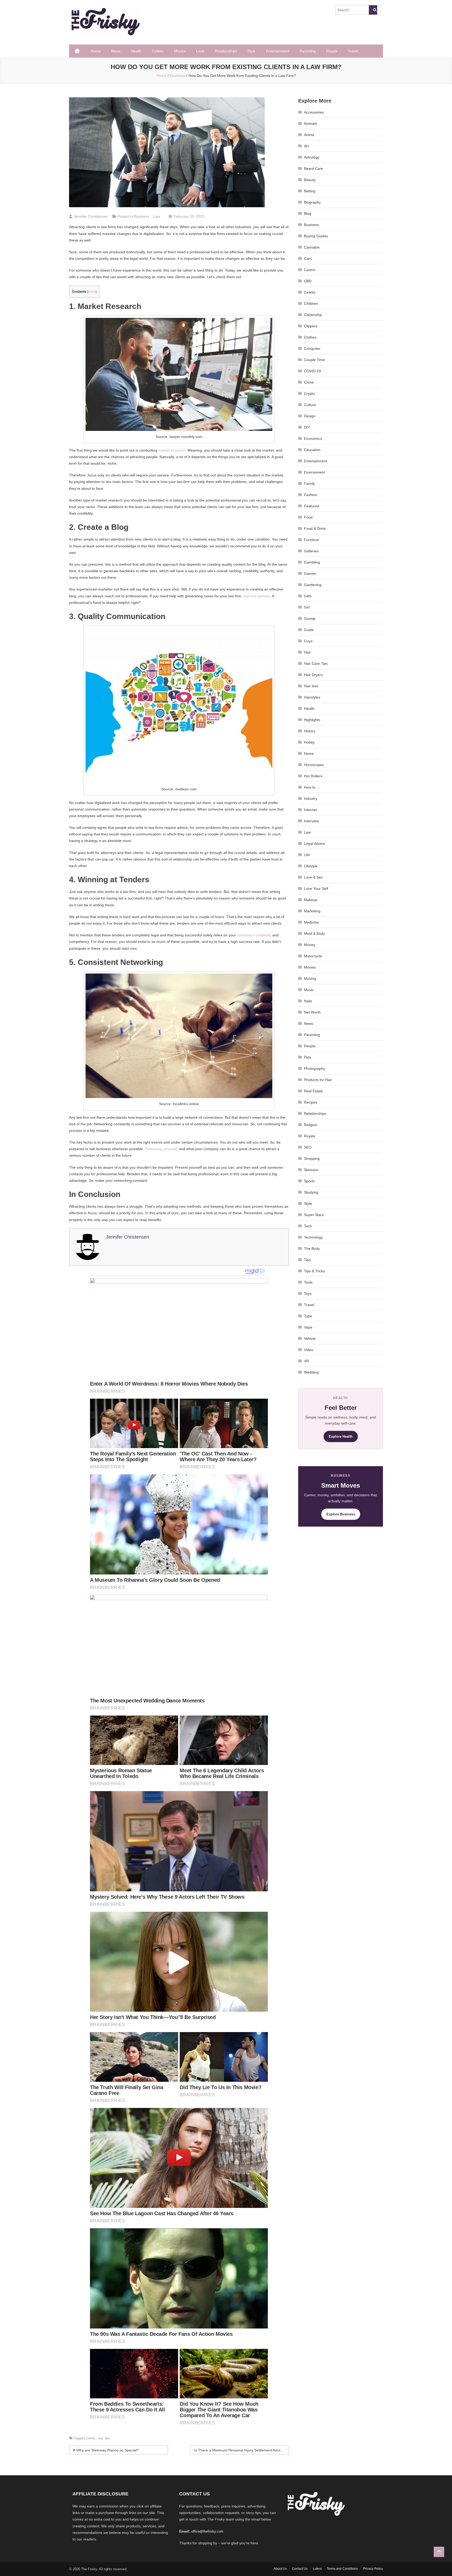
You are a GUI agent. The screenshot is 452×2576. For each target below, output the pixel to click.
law (100, 2438)
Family (309, 483)
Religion (311, 1125)
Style (252, 51)
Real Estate (313, 1091)
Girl (307, 607)
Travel (353, 51)
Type (308, 1316)
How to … (312, 787)
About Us (280, 2569)
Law (157, 216)
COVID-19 (312, 371)
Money (310, 945)
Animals (310, 123)
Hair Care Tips (316, 663)
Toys (308, 1293)
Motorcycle (313, 956)
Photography (315, 1068)
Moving (310, 978)
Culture (310, 405)
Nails (308, 1001)
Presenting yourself (161, 1149)
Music (309, 990)
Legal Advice (314, 843)
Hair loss (311, 686)
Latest (317, 2569)
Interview (311, 821)
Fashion (311, 495)
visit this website (257, 596)
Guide (309, 630)
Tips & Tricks (314, 1271)
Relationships (226, 51)
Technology (313, 1237)
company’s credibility (254, 935)
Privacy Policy (373, 2569)
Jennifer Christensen (91, 216)
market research (172, 450)
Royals (332, 51)
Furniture (312, 540)
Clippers (311, 326)
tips (107, 2438)
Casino (310, 270)
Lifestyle (311, 866)
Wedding (311, 1372)
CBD (308, 281)
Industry (311, 798)
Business (142, 216)
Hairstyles (312, 697)
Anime (309, 135)
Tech (308, 1226)
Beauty (310, 180)
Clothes (310, 337)
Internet (310, 810)
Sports (309, 1181)
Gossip (310, 618)
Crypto (309, 393)
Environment (314, 472)
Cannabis (312, 247)
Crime (309, 382)
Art (306, 146)
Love (200, 51)
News (116, 51)
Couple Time (314, 360)
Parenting (308, 51)
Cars (308, 258)
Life (307, 855)
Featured (312, 506)
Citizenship (313, 315)
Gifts (308, 596)
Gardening (313, 585)
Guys (308, 641)
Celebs (158, 51)
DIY (307, 427)
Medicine (311, 922)
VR (306, 1361)
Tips (307, 1260)
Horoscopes (314, 765)
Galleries (311, 551)
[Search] (373, 10)
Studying (311, 1192)
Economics (313, 438)
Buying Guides (316, 236)
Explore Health (341, 1436)
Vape (308, 1327)
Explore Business (341, 1514)
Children (311, 303)
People (310, 1046)
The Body (312, 1248)
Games (310, 573)
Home (96, 51)
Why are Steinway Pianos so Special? (108, 2450)
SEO (308, 1147)
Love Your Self (316, 888)
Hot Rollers (313, 776)
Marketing (312, 911)
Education (312, 450)
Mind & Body (314, 933)
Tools (308, 1282)
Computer (312, 348)
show (92, 292)
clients (91, 2438)
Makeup (311, 900)
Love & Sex (313, 877)
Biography (312, 202)
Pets (308, 1057)
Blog (308, 213)
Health (136, 51)
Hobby (309, 742)
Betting (310, 191)
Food (308, 517)
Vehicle (310, 1338)
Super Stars (314, 1215)
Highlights (312, 720)
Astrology (312, 157)
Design (310, 416)
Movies (180, 51)
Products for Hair (318, 1080)
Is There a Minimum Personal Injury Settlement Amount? (241, 2450)
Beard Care (313, 168)
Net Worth (312, 1012)
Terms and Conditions (342, 2569)
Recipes (311, 1102)
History (310, 731)
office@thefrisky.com (207, 2531)
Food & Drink (315, 528)
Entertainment (278, 51)
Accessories (314, 112)
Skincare (311, 1170)
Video (309, 1350)
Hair (307, 652)
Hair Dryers (313, 675)
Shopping (312, 1158)
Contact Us (300, 2569)
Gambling (312, 562)
